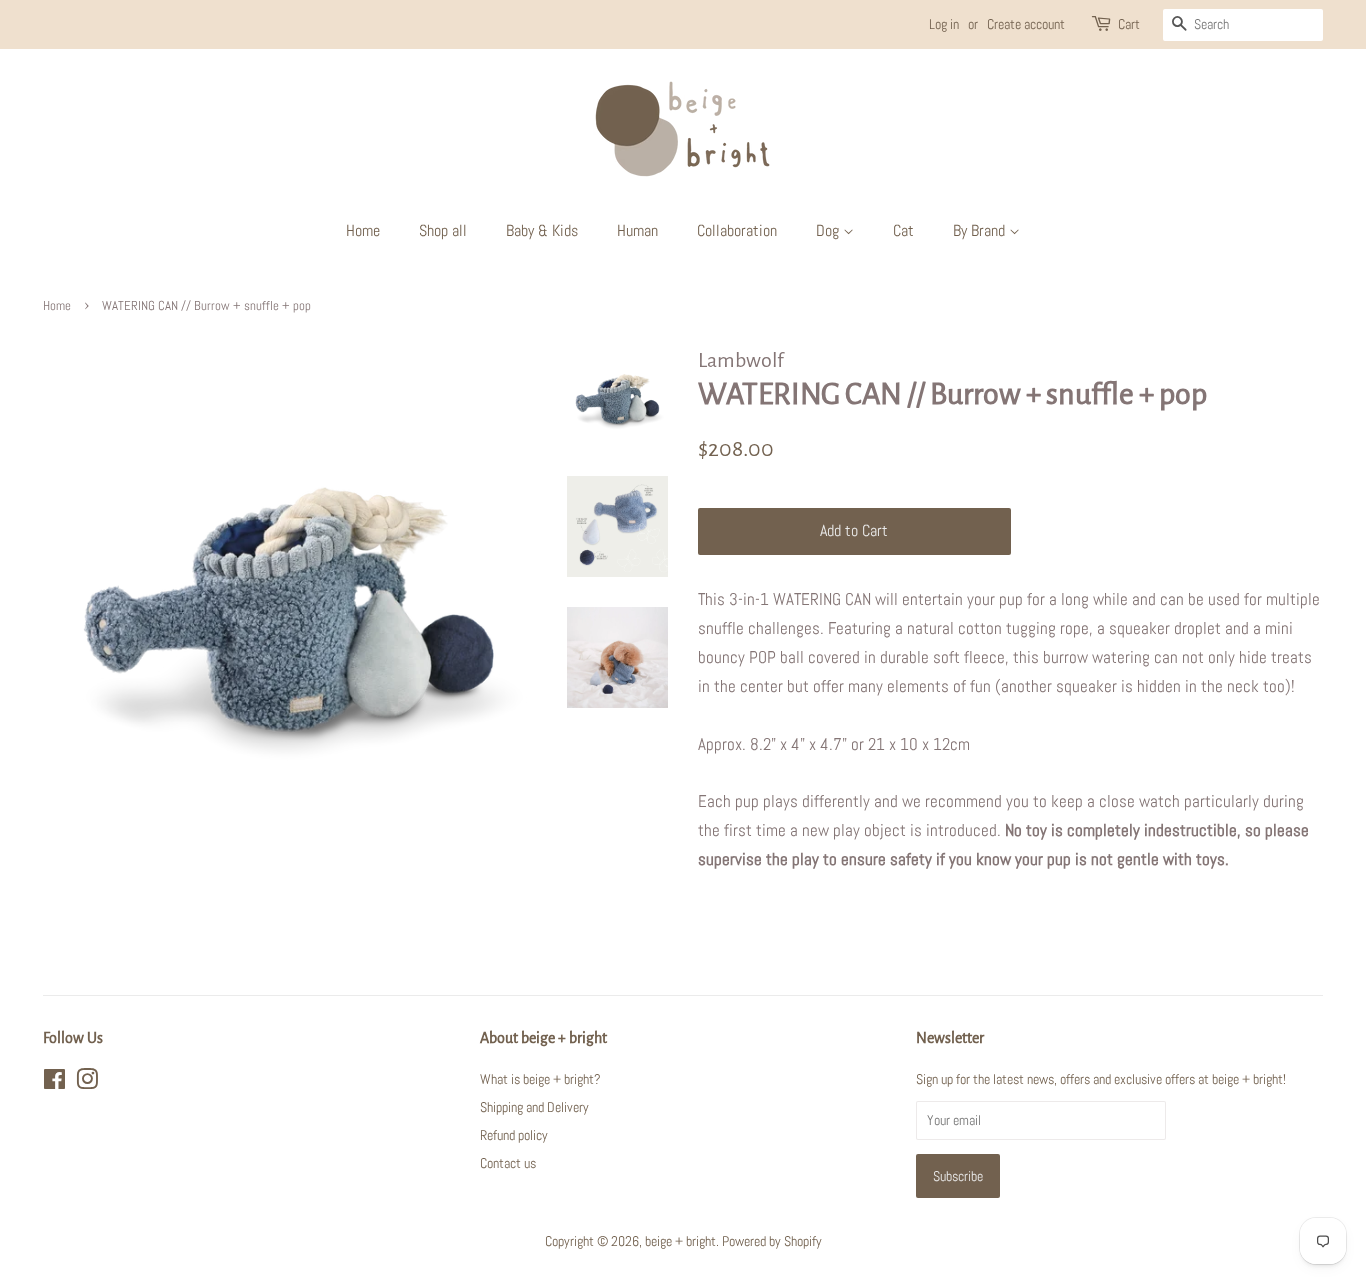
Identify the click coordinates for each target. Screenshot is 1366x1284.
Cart (1129, 24)
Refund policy (514, 1135)
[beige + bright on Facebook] (54, 1083)
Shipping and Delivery (534, 1107)
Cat (903, 230)
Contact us (508, 1163)
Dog (829, 230)
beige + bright (680, 1241)
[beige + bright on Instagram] (87, 1083)
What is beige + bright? (540, 1079)
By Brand (981, 230)
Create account (1026, 24)
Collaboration (737, 230)
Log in (944, 24)
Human (637, 230)
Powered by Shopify (772, 1241)
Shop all (443, 230)
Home (363, 230)
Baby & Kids (542, 230)
